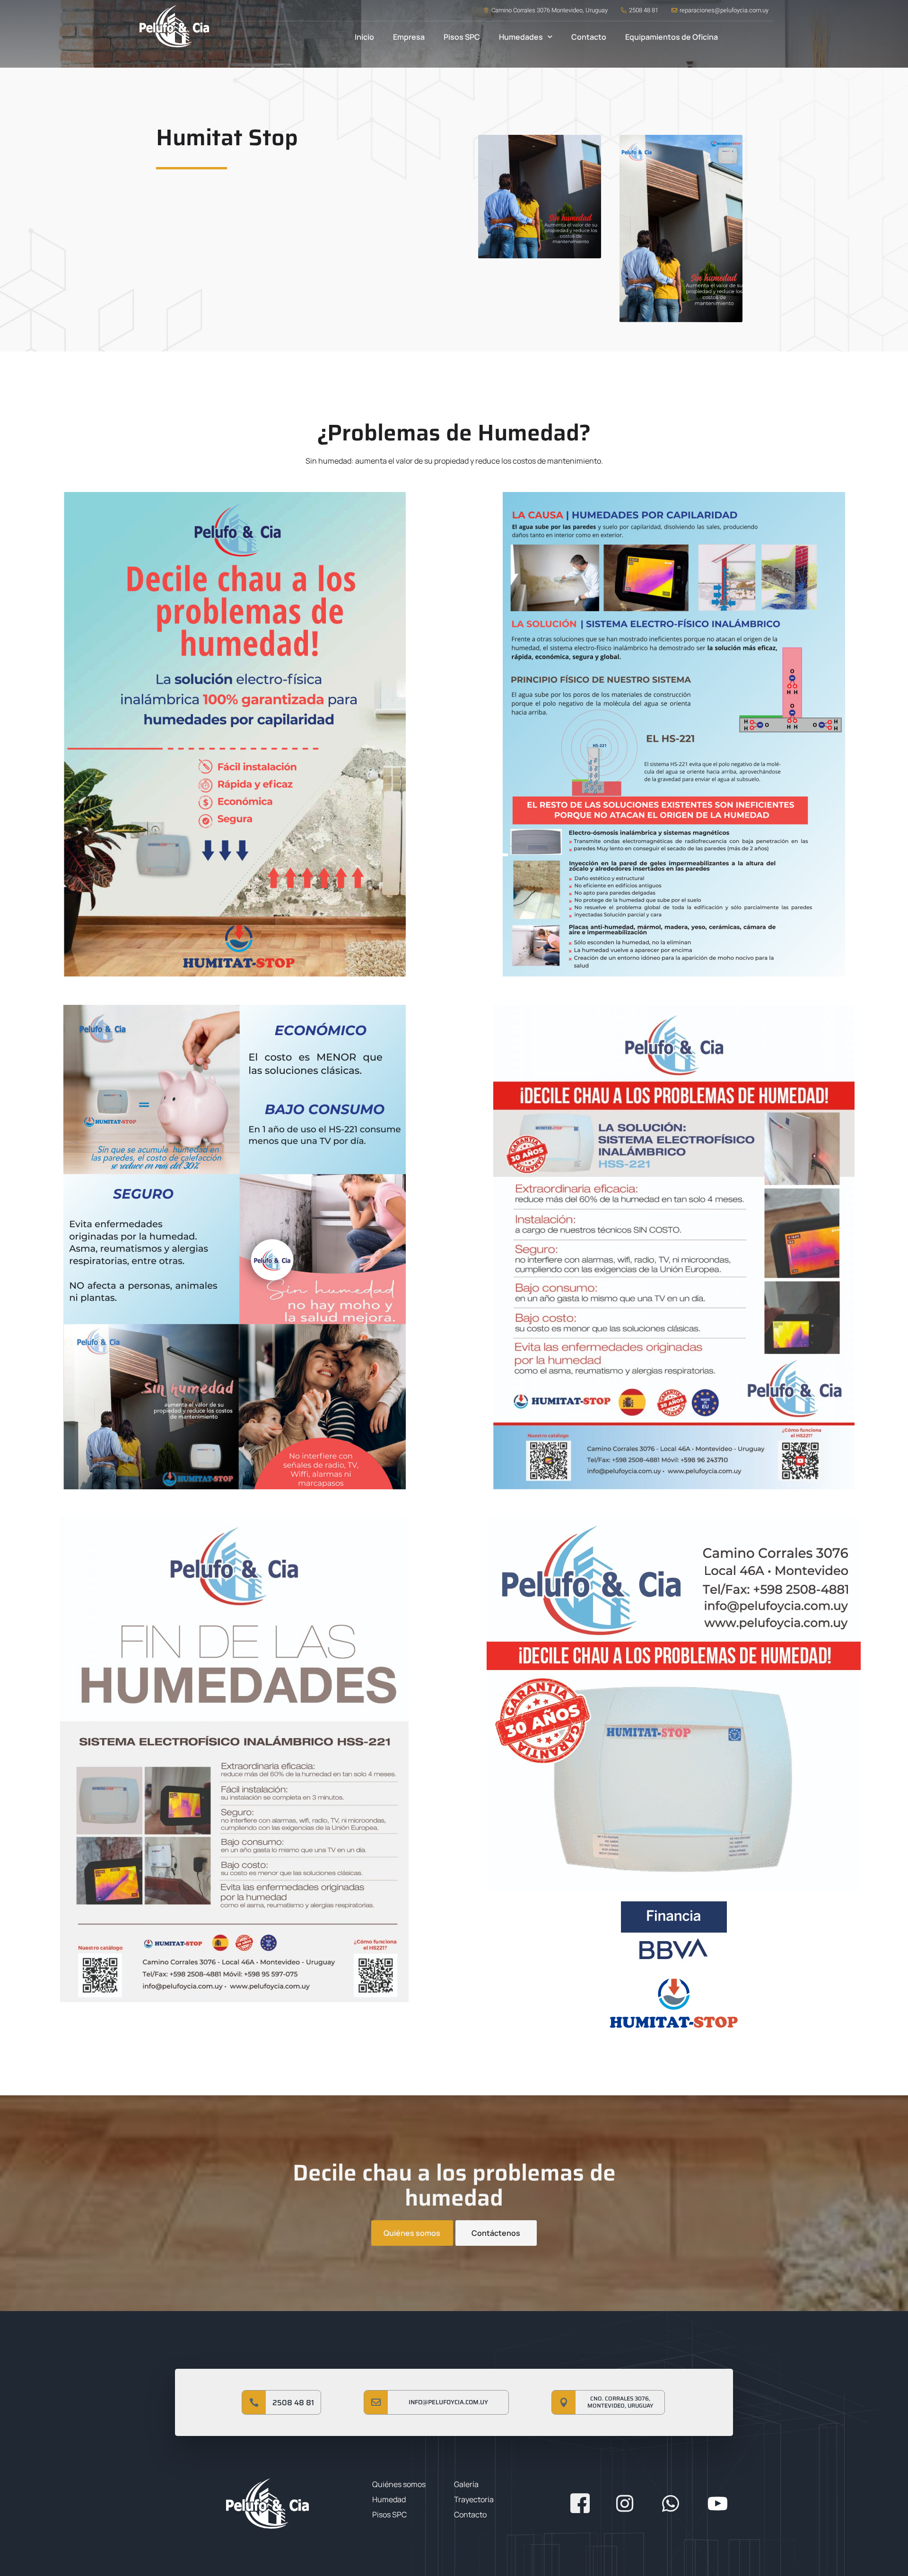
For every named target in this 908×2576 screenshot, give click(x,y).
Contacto (589, 37)
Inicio (364, 37)
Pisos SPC (462, 37)
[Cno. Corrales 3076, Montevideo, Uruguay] (564, 2402)
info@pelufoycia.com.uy (448, 2402)
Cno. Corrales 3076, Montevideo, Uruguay (620, 2402)
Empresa (409, 37)
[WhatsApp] (669, 2501)
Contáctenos (496, 2233)
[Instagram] (623, 2501)
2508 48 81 (293, 2403)
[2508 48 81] (254, 2402)
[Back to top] (873, 387)
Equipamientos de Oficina (672, 37)
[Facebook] (577, 2501)
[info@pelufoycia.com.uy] (376, 2402)
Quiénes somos (412, 2233)
